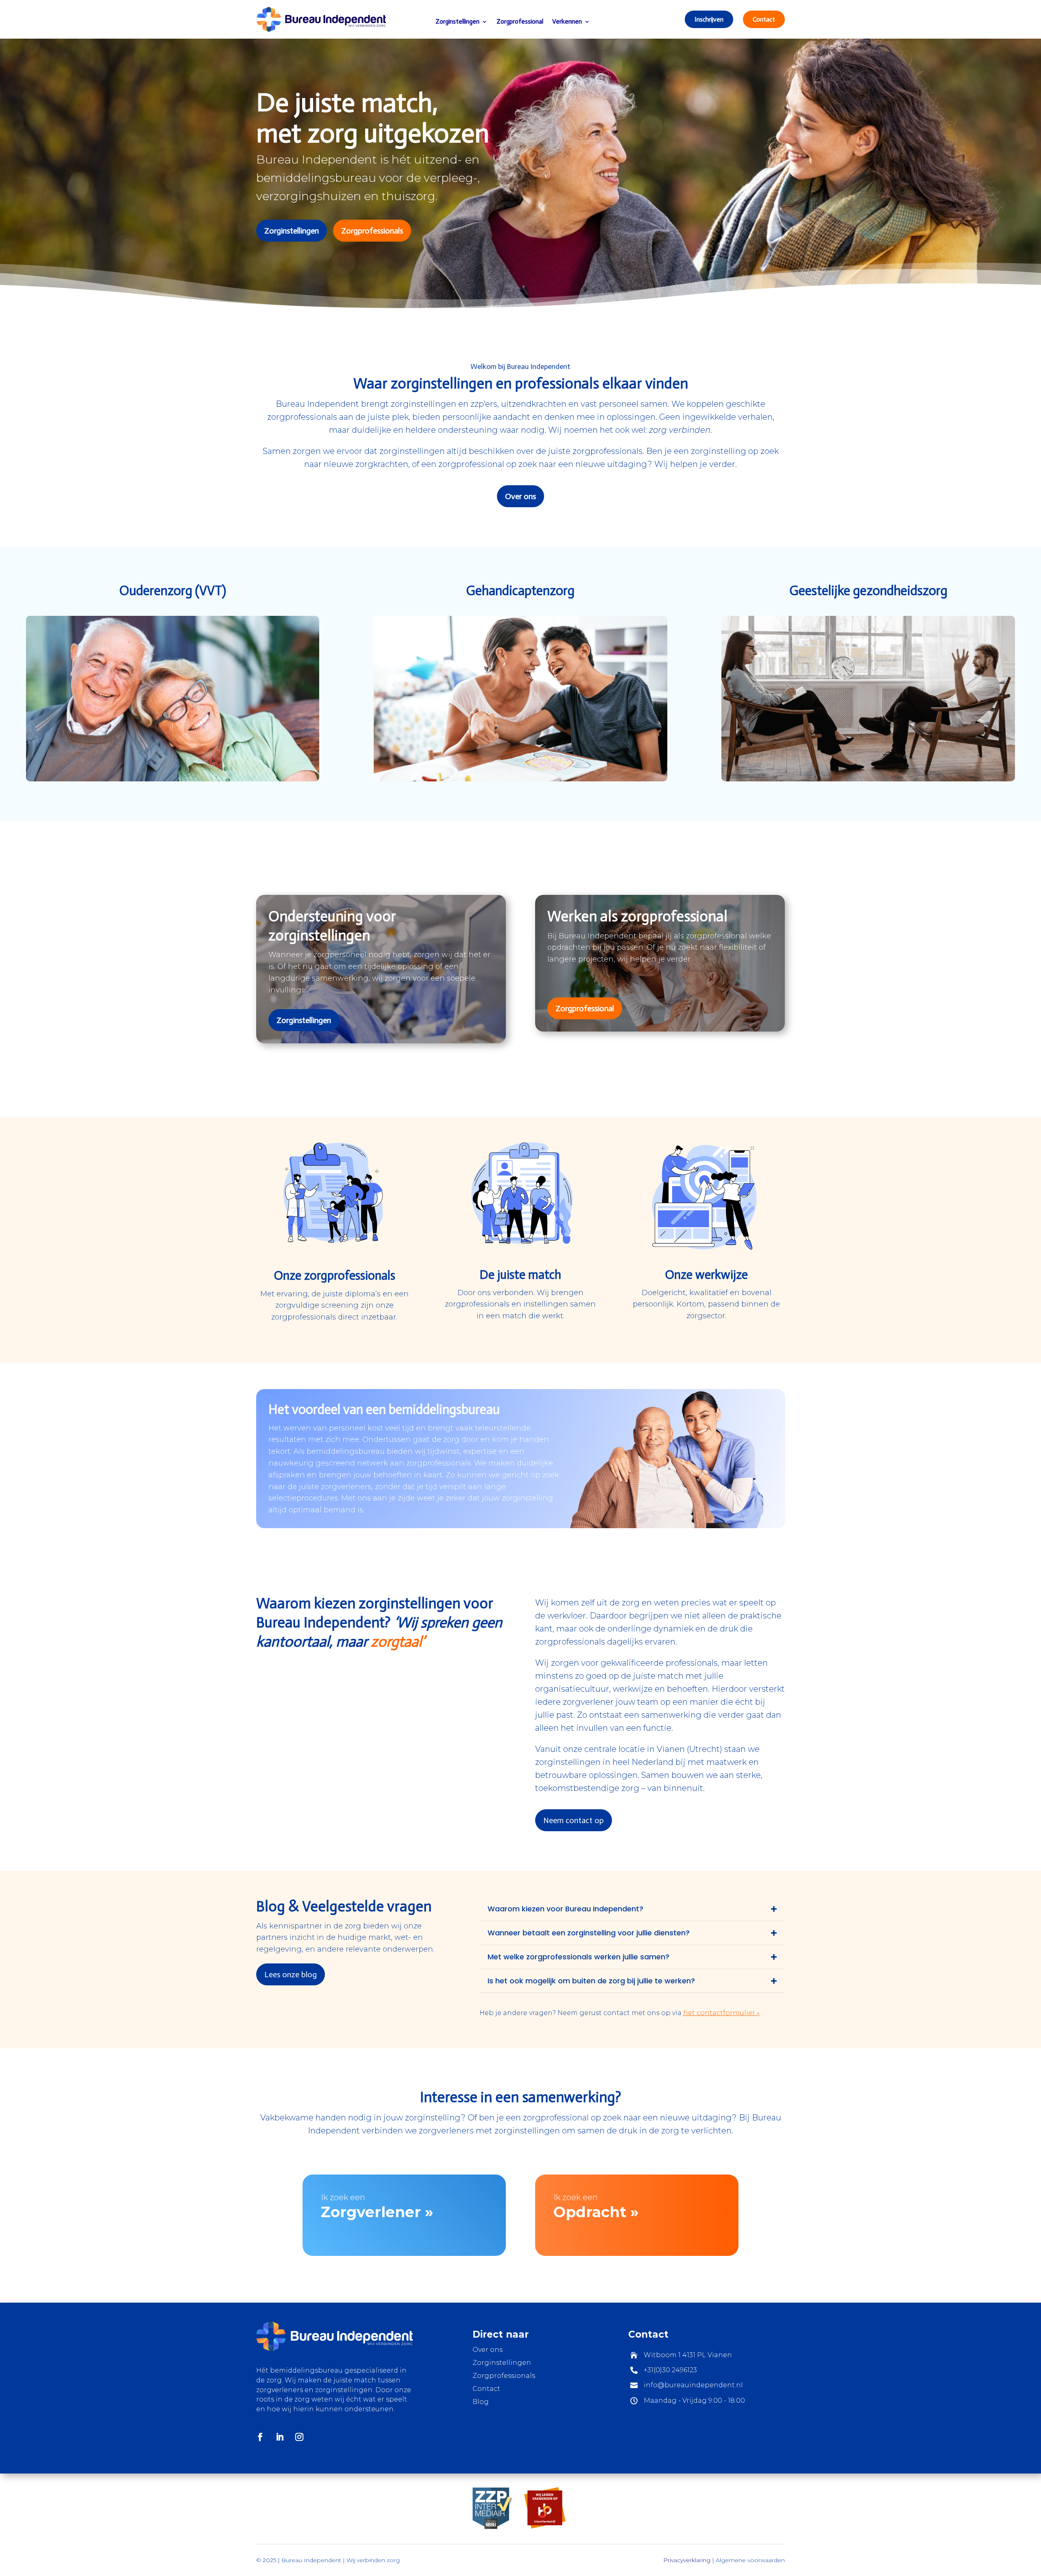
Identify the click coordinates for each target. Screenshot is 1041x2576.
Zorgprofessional (520, 21)
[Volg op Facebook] (260, 2437)
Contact (764, 19)
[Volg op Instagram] (299, 2437)
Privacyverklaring (687, 2560)
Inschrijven (709, 19)
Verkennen (567, 21)
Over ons (520, 496)
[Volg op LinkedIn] (280, 2437)
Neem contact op (574, 1820)
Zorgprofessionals (372, 231)
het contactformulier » (721, 2013)
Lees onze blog (291, 1974)
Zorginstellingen (457, 21)
